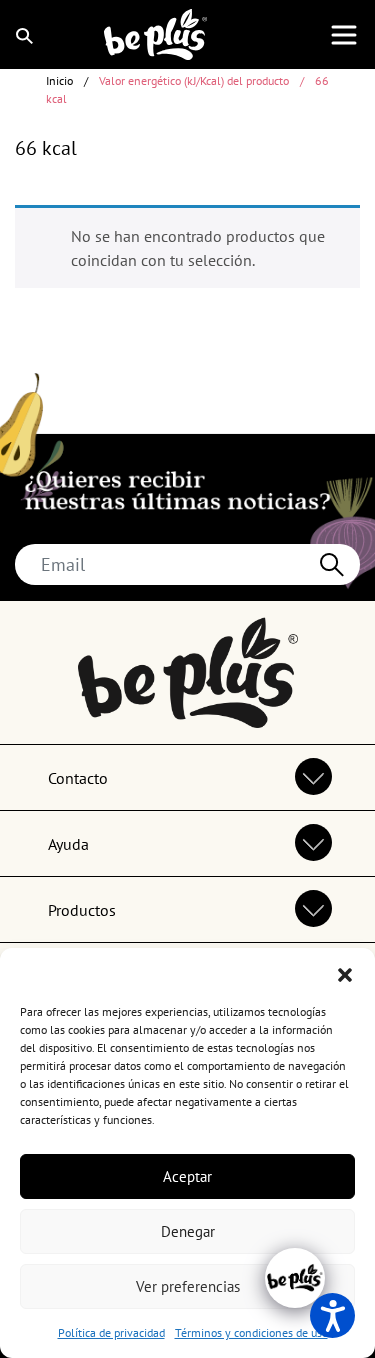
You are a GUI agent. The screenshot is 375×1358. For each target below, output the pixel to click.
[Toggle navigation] (344, 35)
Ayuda (68, 844)
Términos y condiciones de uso (251, 1332)
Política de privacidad (111, 1332)
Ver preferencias (188, 1286)
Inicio (59, 80)
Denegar (188, 1231)
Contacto (78, 778)
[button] (345, 973)
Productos (82, 910)
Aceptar (187, 1176)
